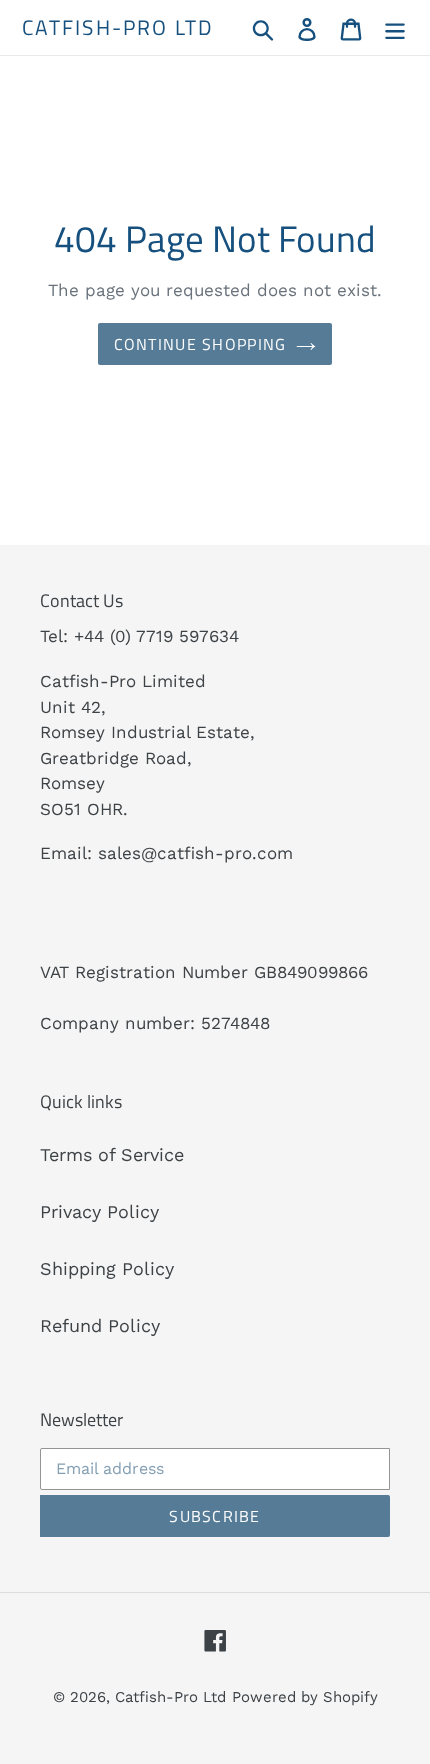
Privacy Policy (99, 1211)
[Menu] (395, 27)
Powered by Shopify (305, 1697)
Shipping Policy (107, 1268)
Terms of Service (112, 1154)
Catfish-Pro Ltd (118, 27)
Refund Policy (100, 1325)
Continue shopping (200, 344)
